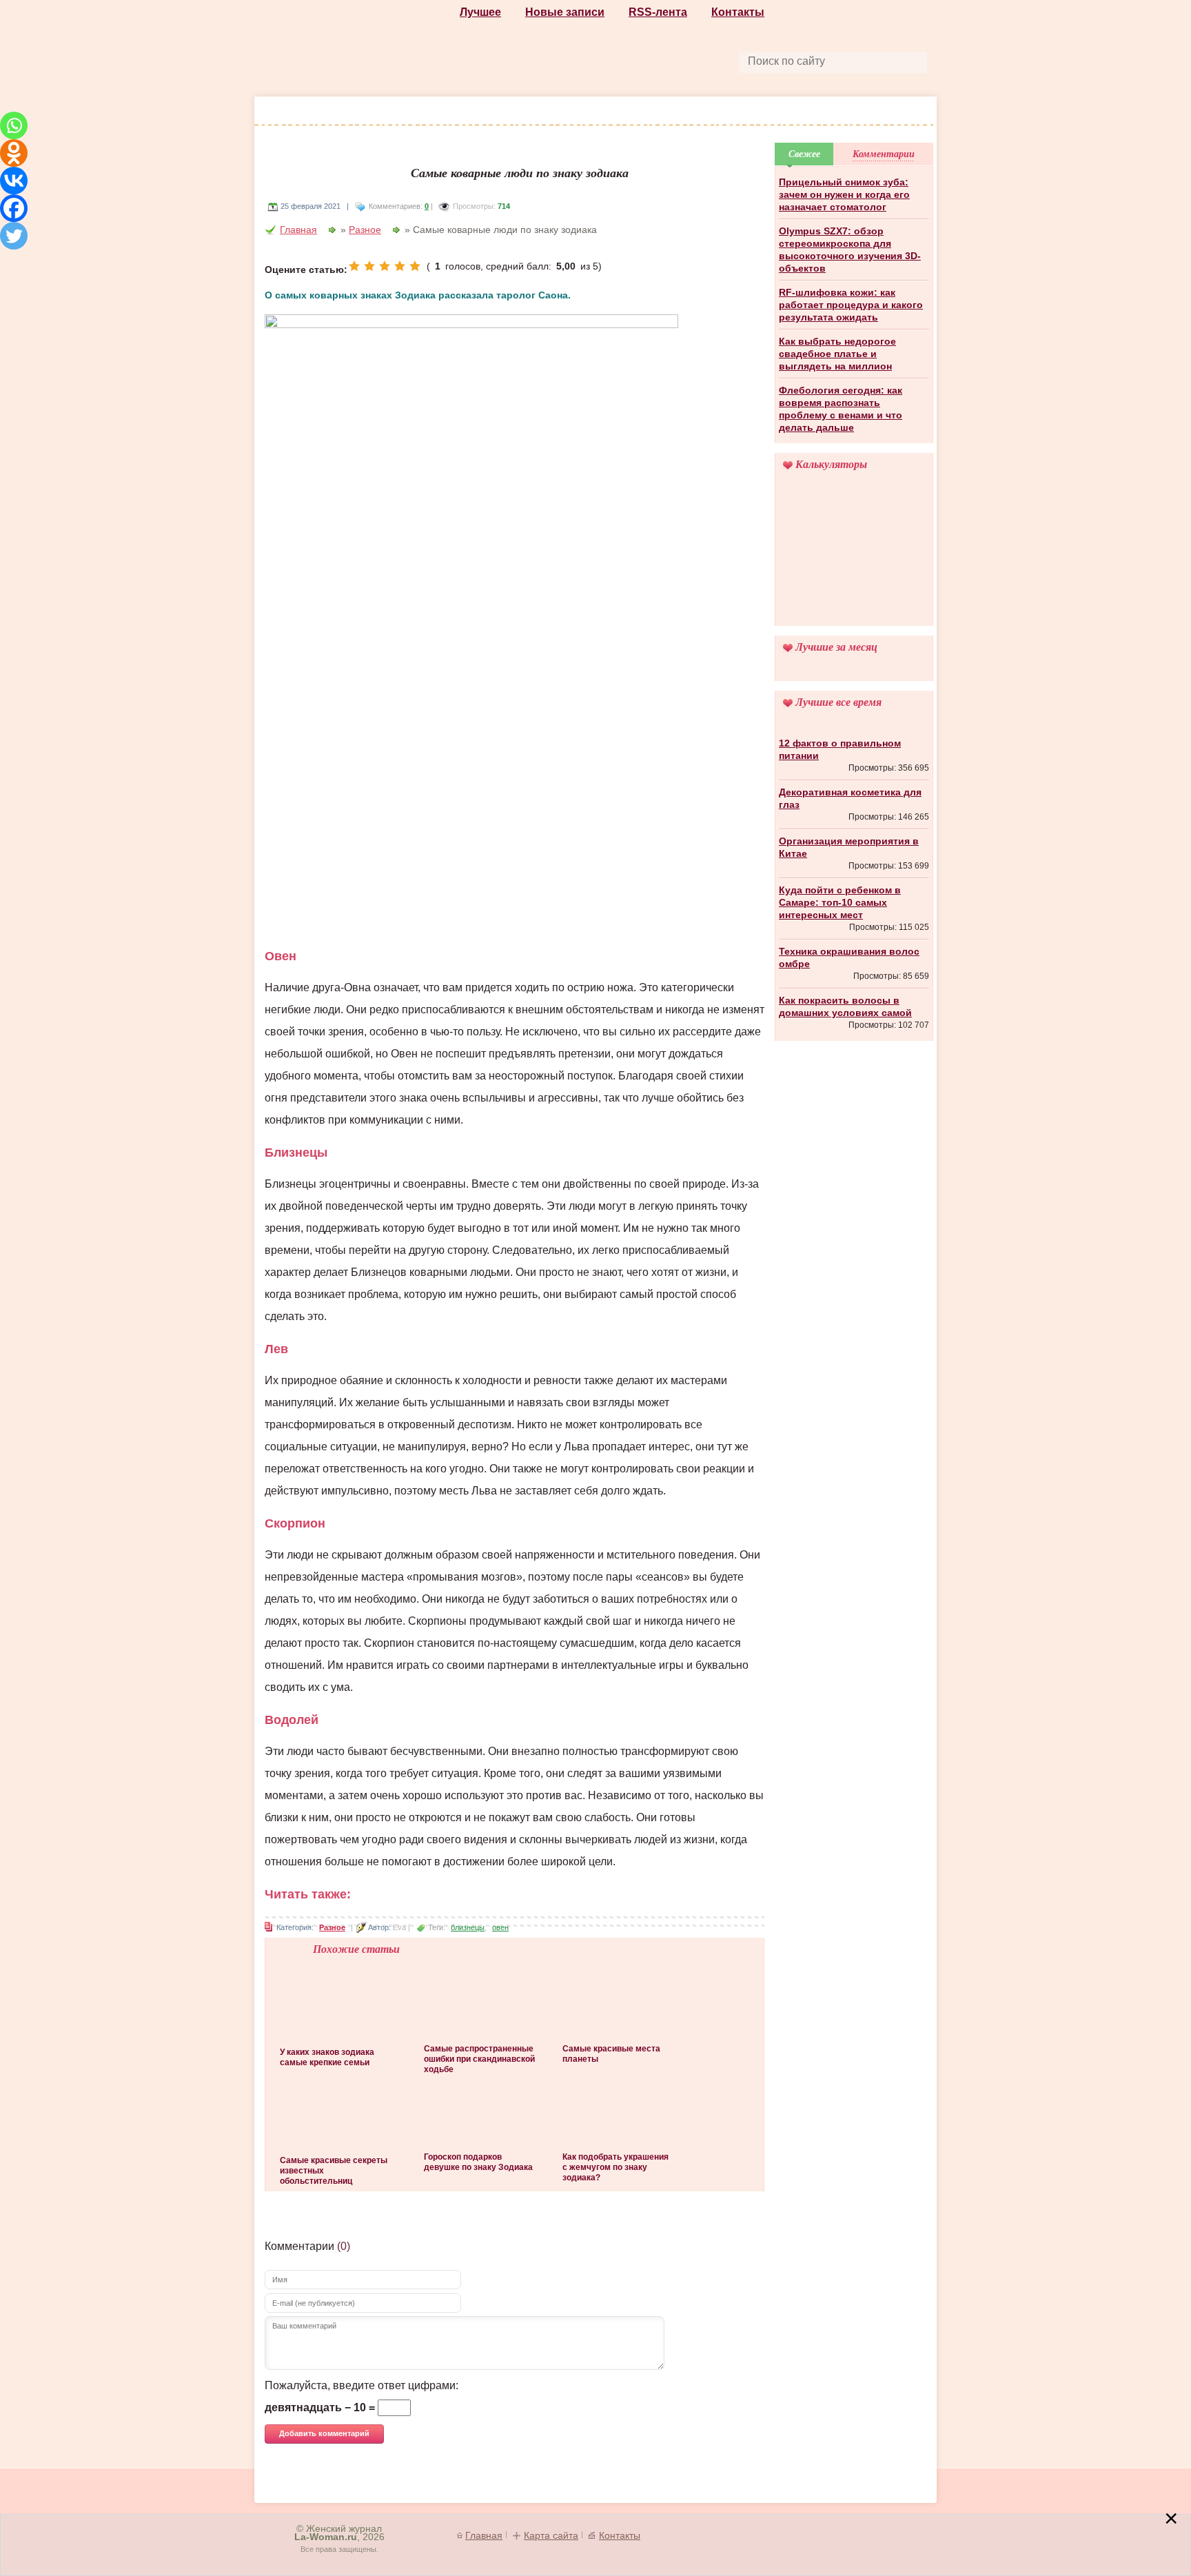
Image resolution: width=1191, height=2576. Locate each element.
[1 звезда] (354, 266)
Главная (298, 230)
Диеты (638, 112)
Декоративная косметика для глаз (850, 798)
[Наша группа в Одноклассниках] (597, 60)
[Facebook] (14, 208)
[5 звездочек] (415, 266)
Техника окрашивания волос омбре (849, 957)
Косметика (496, 112)
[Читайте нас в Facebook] (565, 60)
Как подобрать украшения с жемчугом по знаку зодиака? (615, 2167)
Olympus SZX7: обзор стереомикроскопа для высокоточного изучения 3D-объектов (850, 250)
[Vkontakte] (14, 181)
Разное (365, 230)
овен (500, 1927)
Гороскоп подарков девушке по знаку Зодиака (478, 2162)
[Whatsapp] (14, 125)
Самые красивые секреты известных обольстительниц (334, 2171)
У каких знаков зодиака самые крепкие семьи (327, 2057)
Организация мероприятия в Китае (849, 847)
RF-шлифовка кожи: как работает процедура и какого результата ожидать (851, 305)
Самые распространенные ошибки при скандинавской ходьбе (479, 2059)
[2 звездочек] (369, 266)
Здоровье (573, 112)
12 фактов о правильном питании (840, 749)
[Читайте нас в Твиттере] (629, 60)
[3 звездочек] (385, 266)
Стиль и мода (338, 112)
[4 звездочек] (400, 266)
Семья (874, 112)
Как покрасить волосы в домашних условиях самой (845, 1006)
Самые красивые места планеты (611, 2054)
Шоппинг (421, 112)
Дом (826, 112)
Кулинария (704, 112)
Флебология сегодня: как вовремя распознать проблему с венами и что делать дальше (841, 409)
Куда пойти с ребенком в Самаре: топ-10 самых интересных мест (840, 902)
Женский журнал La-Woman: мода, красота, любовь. (359, 49)
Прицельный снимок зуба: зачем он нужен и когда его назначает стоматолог (844, 194)
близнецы (468, 1927)
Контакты (738, 12)
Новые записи (565, 12)
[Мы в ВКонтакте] (660, 60)
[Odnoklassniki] (14, 153)
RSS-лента (658, 12)
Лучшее (480, 12)
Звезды (774, 112)
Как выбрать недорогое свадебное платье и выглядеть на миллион (837, 354)
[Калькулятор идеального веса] (854, 558)
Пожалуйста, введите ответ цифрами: (362, 2385)
